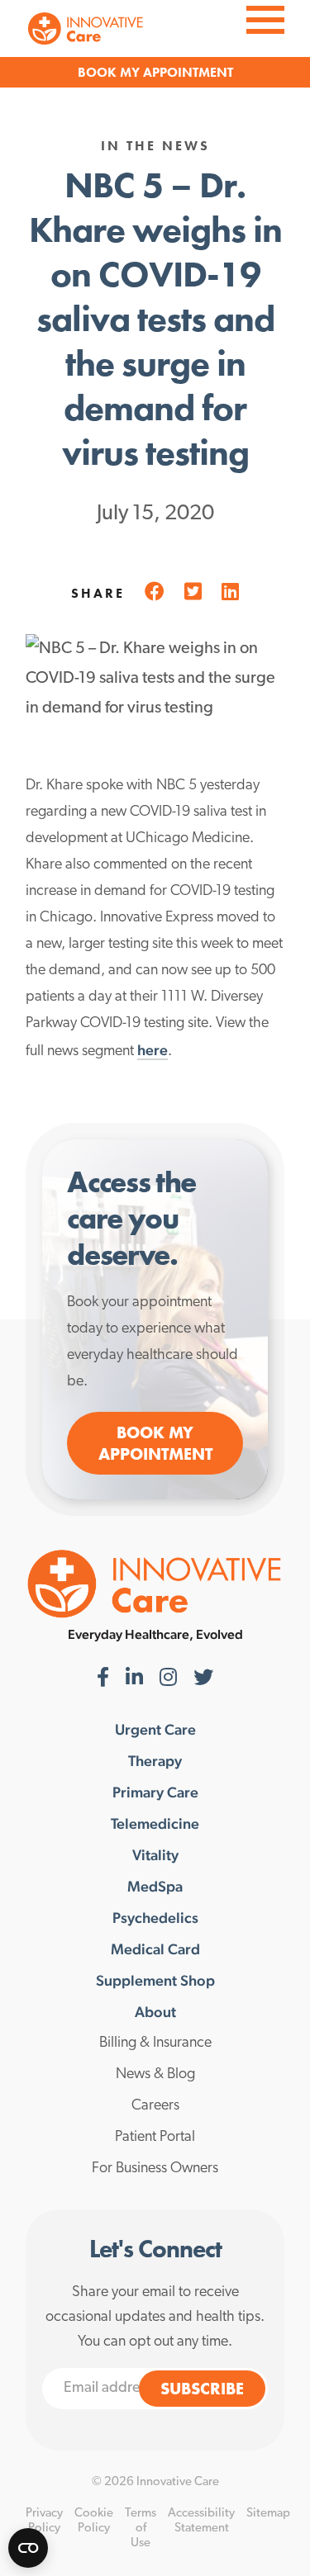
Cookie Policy (94, 2521)
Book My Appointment (155, 1443)
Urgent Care (155, 1730)
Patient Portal (155, 2138)
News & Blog (155, 2075)
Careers (155, 2106)
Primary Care (155, 1792)
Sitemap (268, 2514)
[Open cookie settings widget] (28, 2548)
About (155, 2012)
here (153, 1050)
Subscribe (202, 2389)
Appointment (188, 72)
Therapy (155, 1761)
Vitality (155, 1855)
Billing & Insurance (155, 2043)
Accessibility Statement (201, 2521)
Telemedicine (155, 1824)
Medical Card (155, 1949)
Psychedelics (155, 1918)
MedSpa (155, 1887)
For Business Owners (155, 2169)
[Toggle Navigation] (265, 18)
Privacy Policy (44, 2521)
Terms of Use (141, 2529)
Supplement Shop (155, 1981)
